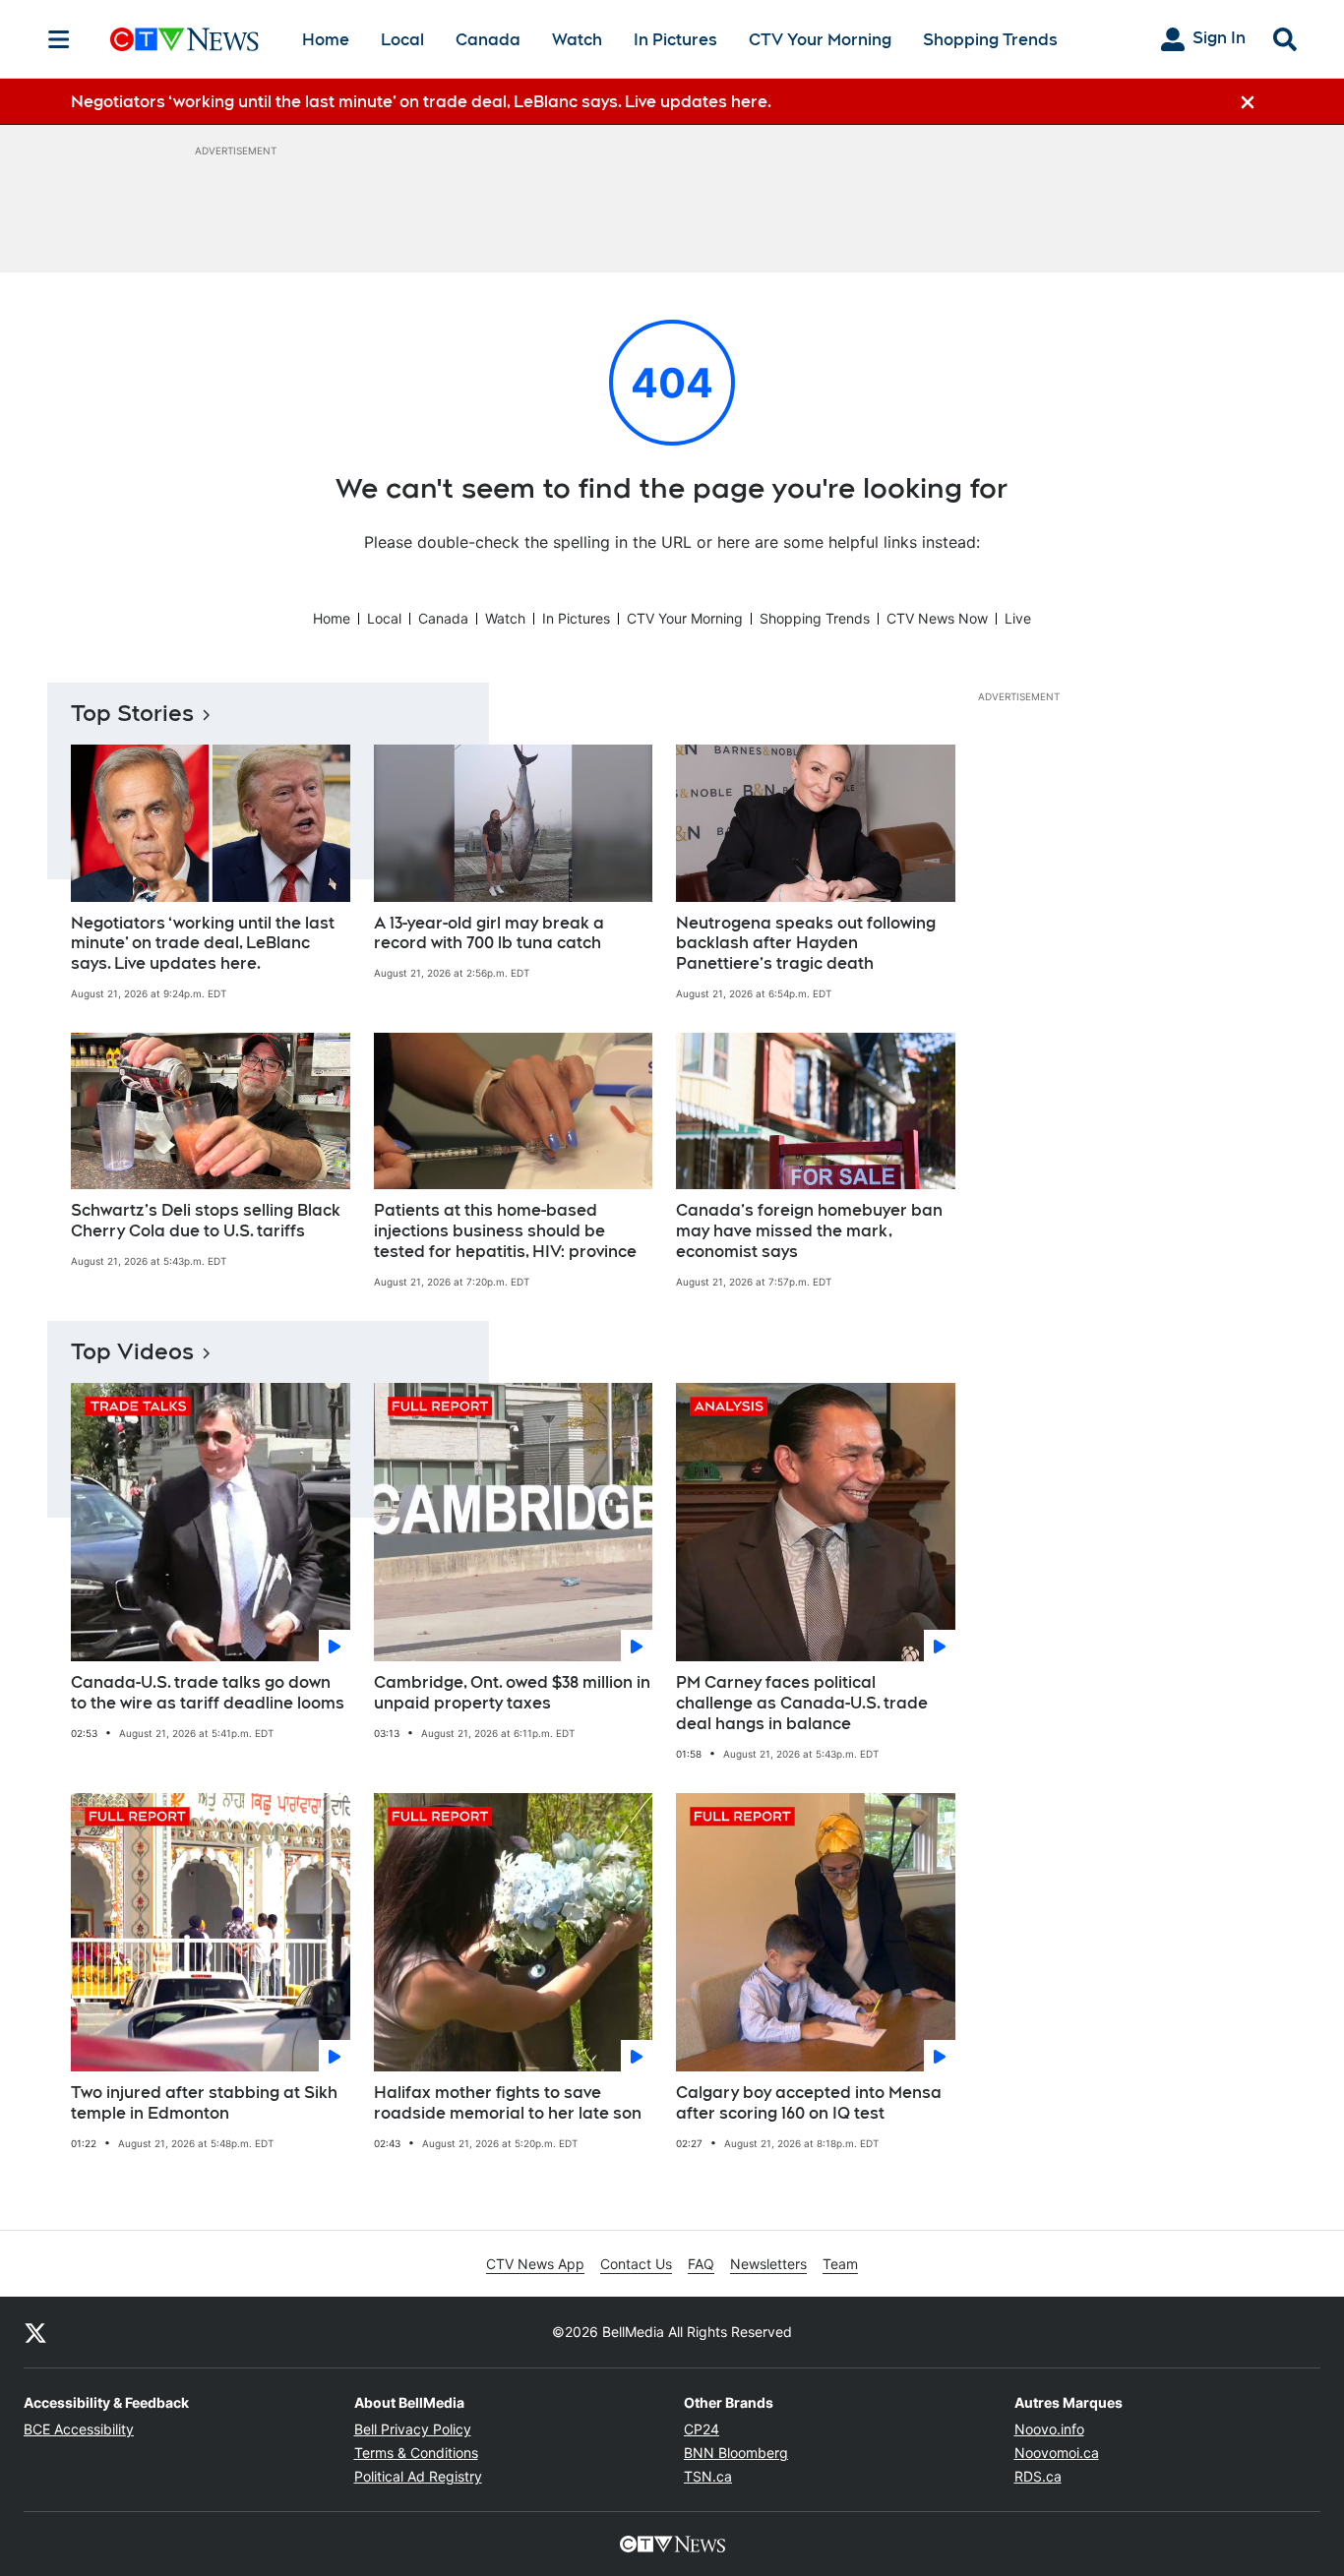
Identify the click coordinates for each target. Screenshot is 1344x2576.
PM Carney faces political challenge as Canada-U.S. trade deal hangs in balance (802, 1703)
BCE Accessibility (79, 2429)
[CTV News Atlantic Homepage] (184, 39)
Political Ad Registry (418, 2476)
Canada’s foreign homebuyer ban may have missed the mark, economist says (809, 1231)
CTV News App (535, 2264)
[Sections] (59, 39)
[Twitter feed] (35, 2332)
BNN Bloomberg (736, 2453)
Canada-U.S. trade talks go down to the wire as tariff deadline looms (208, 1693)
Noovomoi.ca (1057, 2453)
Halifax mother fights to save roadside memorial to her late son (508, 2103)
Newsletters (768, 2264)
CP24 (702, 2429)
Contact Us (636, 2264)
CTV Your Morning (820, 40)
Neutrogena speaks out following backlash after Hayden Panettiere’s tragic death (806, 944)
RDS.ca (1038, 2476)
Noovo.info (1049, 2429)
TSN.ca (708, 2476)
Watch (577, 40)
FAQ (701, 2264)
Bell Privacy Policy (413, 2429)
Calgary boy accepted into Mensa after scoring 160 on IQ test (809, 2103)
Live (1018, 618)
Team (840, 2264)
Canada (488, 40)
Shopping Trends (990, 40)
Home (326, 40)
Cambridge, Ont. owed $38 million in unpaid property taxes (512, 1693)
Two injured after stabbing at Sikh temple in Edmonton (204, 2103)
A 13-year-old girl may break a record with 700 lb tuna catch (489, 933)
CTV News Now (937, 618)
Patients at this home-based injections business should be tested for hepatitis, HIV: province (505, 1231)
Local (402, 40)
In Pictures (675, 40)
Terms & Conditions (416, 2453)
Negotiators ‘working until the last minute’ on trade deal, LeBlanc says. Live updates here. (203, 944)
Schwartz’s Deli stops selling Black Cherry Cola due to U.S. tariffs (206, 1221)
